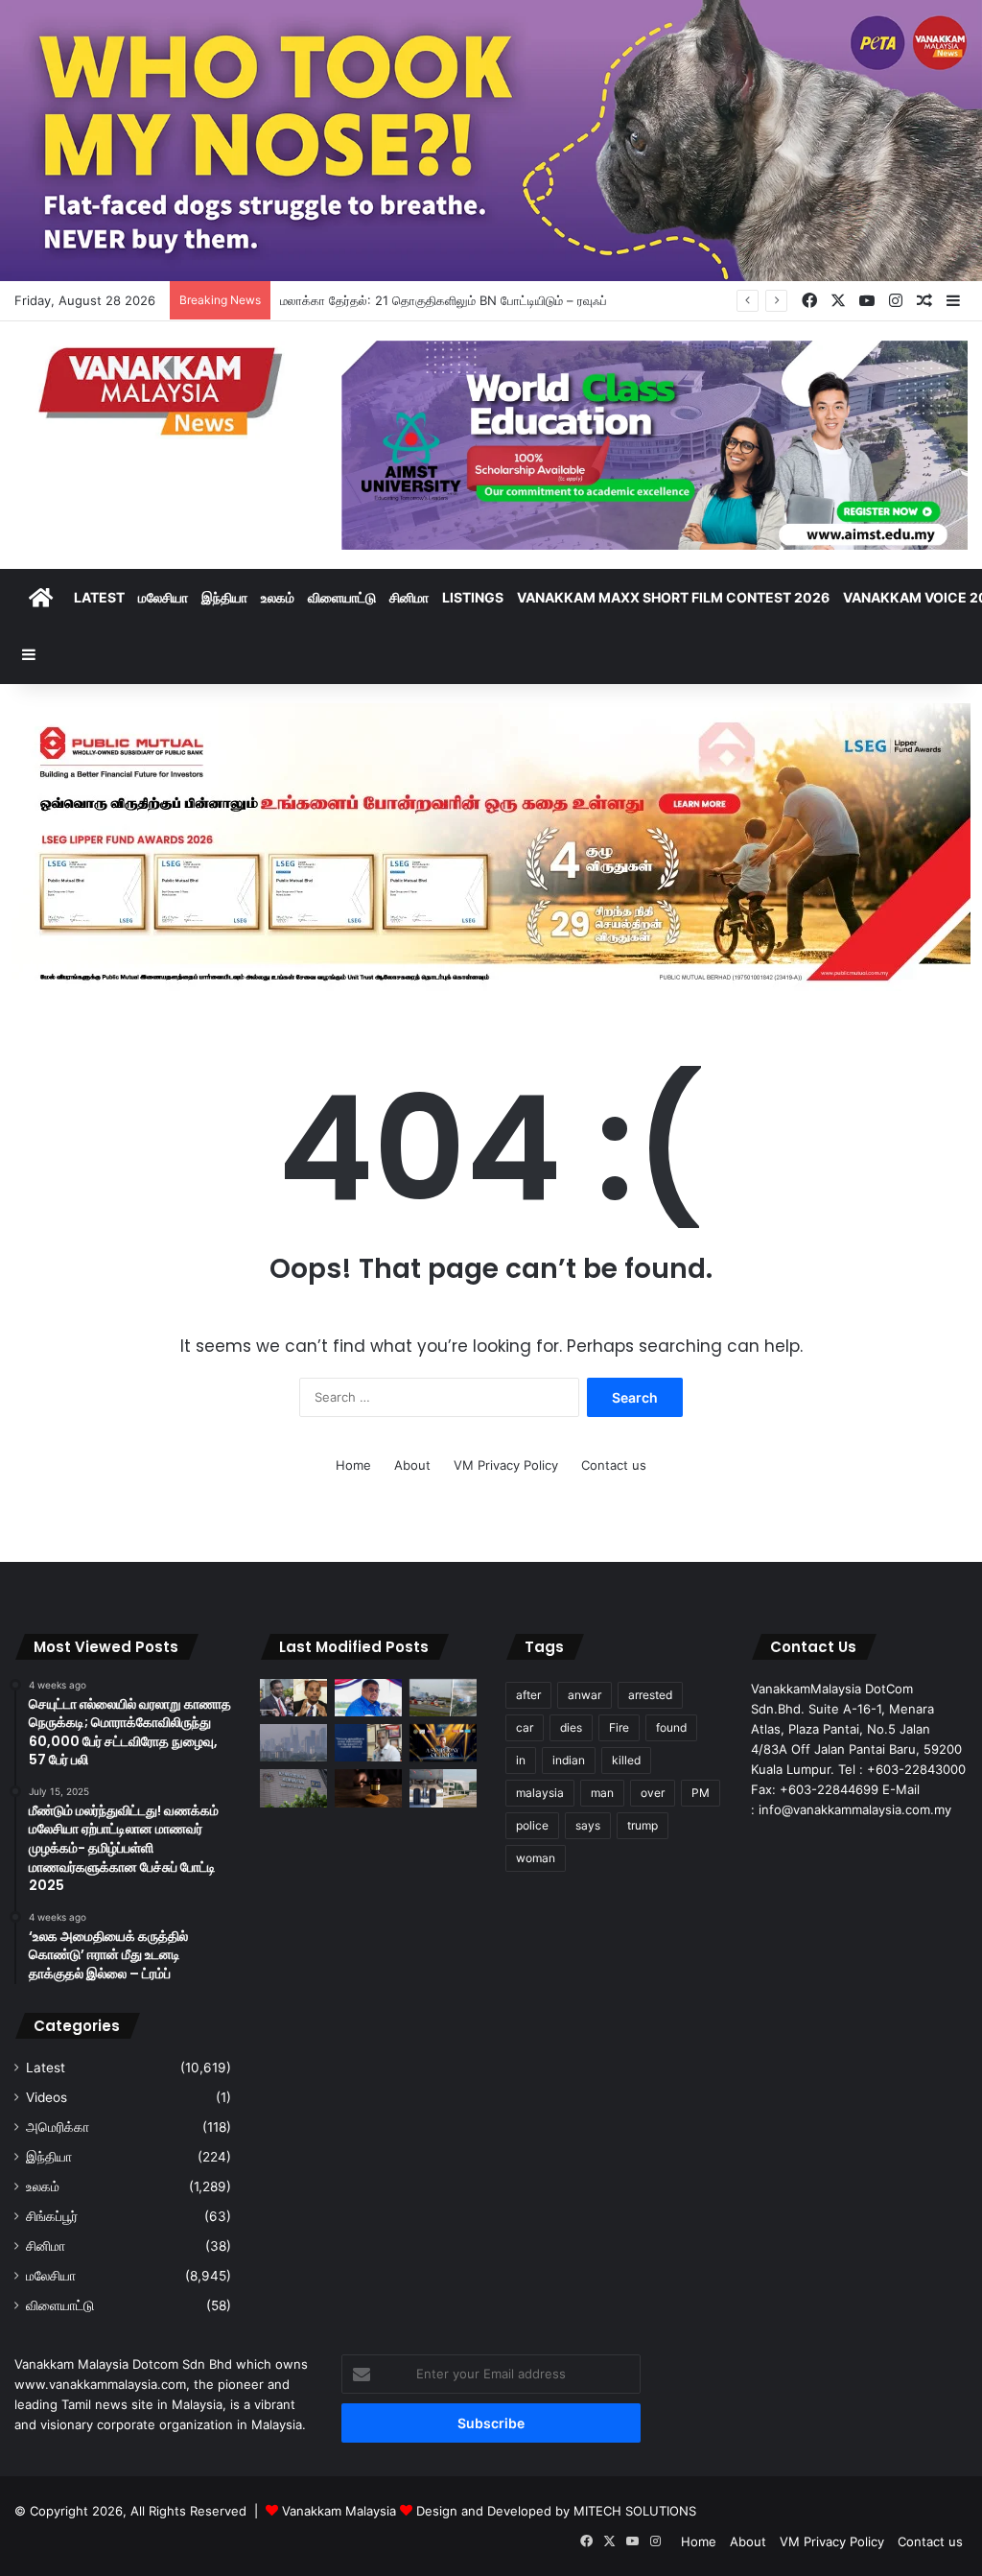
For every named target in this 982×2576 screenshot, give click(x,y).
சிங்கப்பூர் (52, 2216)
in (521, 1760)
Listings (473, 597)
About (412, 1465)
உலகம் (278, 597)
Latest (99, 597)
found (671, 1727)
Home (353, 1465)
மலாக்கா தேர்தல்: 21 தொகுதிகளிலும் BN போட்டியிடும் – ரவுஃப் (444, 300)
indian (569, 1760)
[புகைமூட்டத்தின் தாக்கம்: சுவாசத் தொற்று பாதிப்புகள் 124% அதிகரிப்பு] (293, 1743)
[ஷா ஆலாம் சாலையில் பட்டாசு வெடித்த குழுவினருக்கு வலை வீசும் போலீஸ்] (443, 1698)
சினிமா (409, 597)
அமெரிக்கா (58, 2127)
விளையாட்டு (342, 597)
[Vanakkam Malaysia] (164, 390)
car (525, 1727)
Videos (47, 2097)
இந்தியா (224, 597)
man (602, 1793)
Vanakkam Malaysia (341, 2511)
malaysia (540, 1793)
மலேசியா (163, 597)
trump (643, 1825)
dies (571, 1727)
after (528, 1695)
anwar (585, 1695)
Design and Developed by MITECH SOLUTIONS (556, 2511)
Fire (619, 1727)
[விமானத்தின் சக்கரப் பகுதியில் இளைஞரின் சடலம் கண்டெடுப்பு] (443, 1788)
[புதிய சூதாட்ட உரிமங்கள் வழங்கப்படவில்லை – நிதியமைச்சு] (293, 1788)
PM (701, 1793)
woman (536, 1858)
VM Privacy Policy (506, 1465)
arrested (650, 1695)
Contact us (614, 1465)
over (653, 1793)
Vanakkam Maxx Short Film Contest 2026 (673, 597)
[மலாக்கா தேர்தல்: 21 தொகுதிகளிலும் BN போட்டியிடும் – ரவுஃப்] (368, 1698)
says (588, 1825)
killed (626, 1760)
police (532, 1825)
